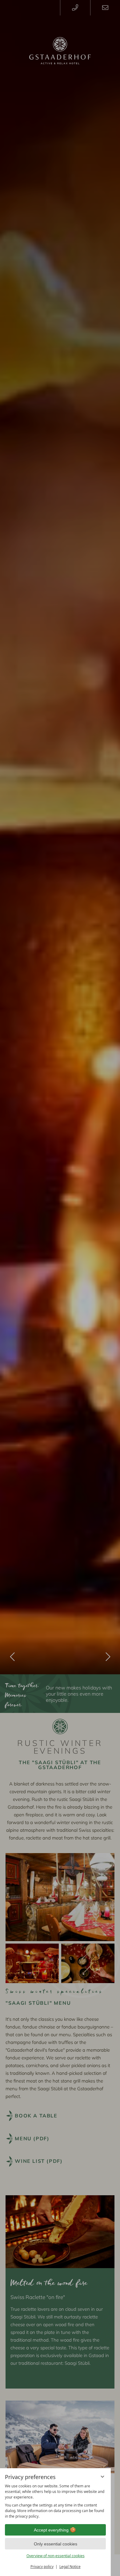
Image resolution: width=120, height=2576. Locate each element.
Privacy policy (42, 2567)
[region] (55, 2501)
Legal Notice (70, 2567)
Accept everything (51, 2530)
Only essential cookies (56, 2544)
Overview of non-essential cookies (56, 2556)
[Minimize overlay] (102, 2477)
